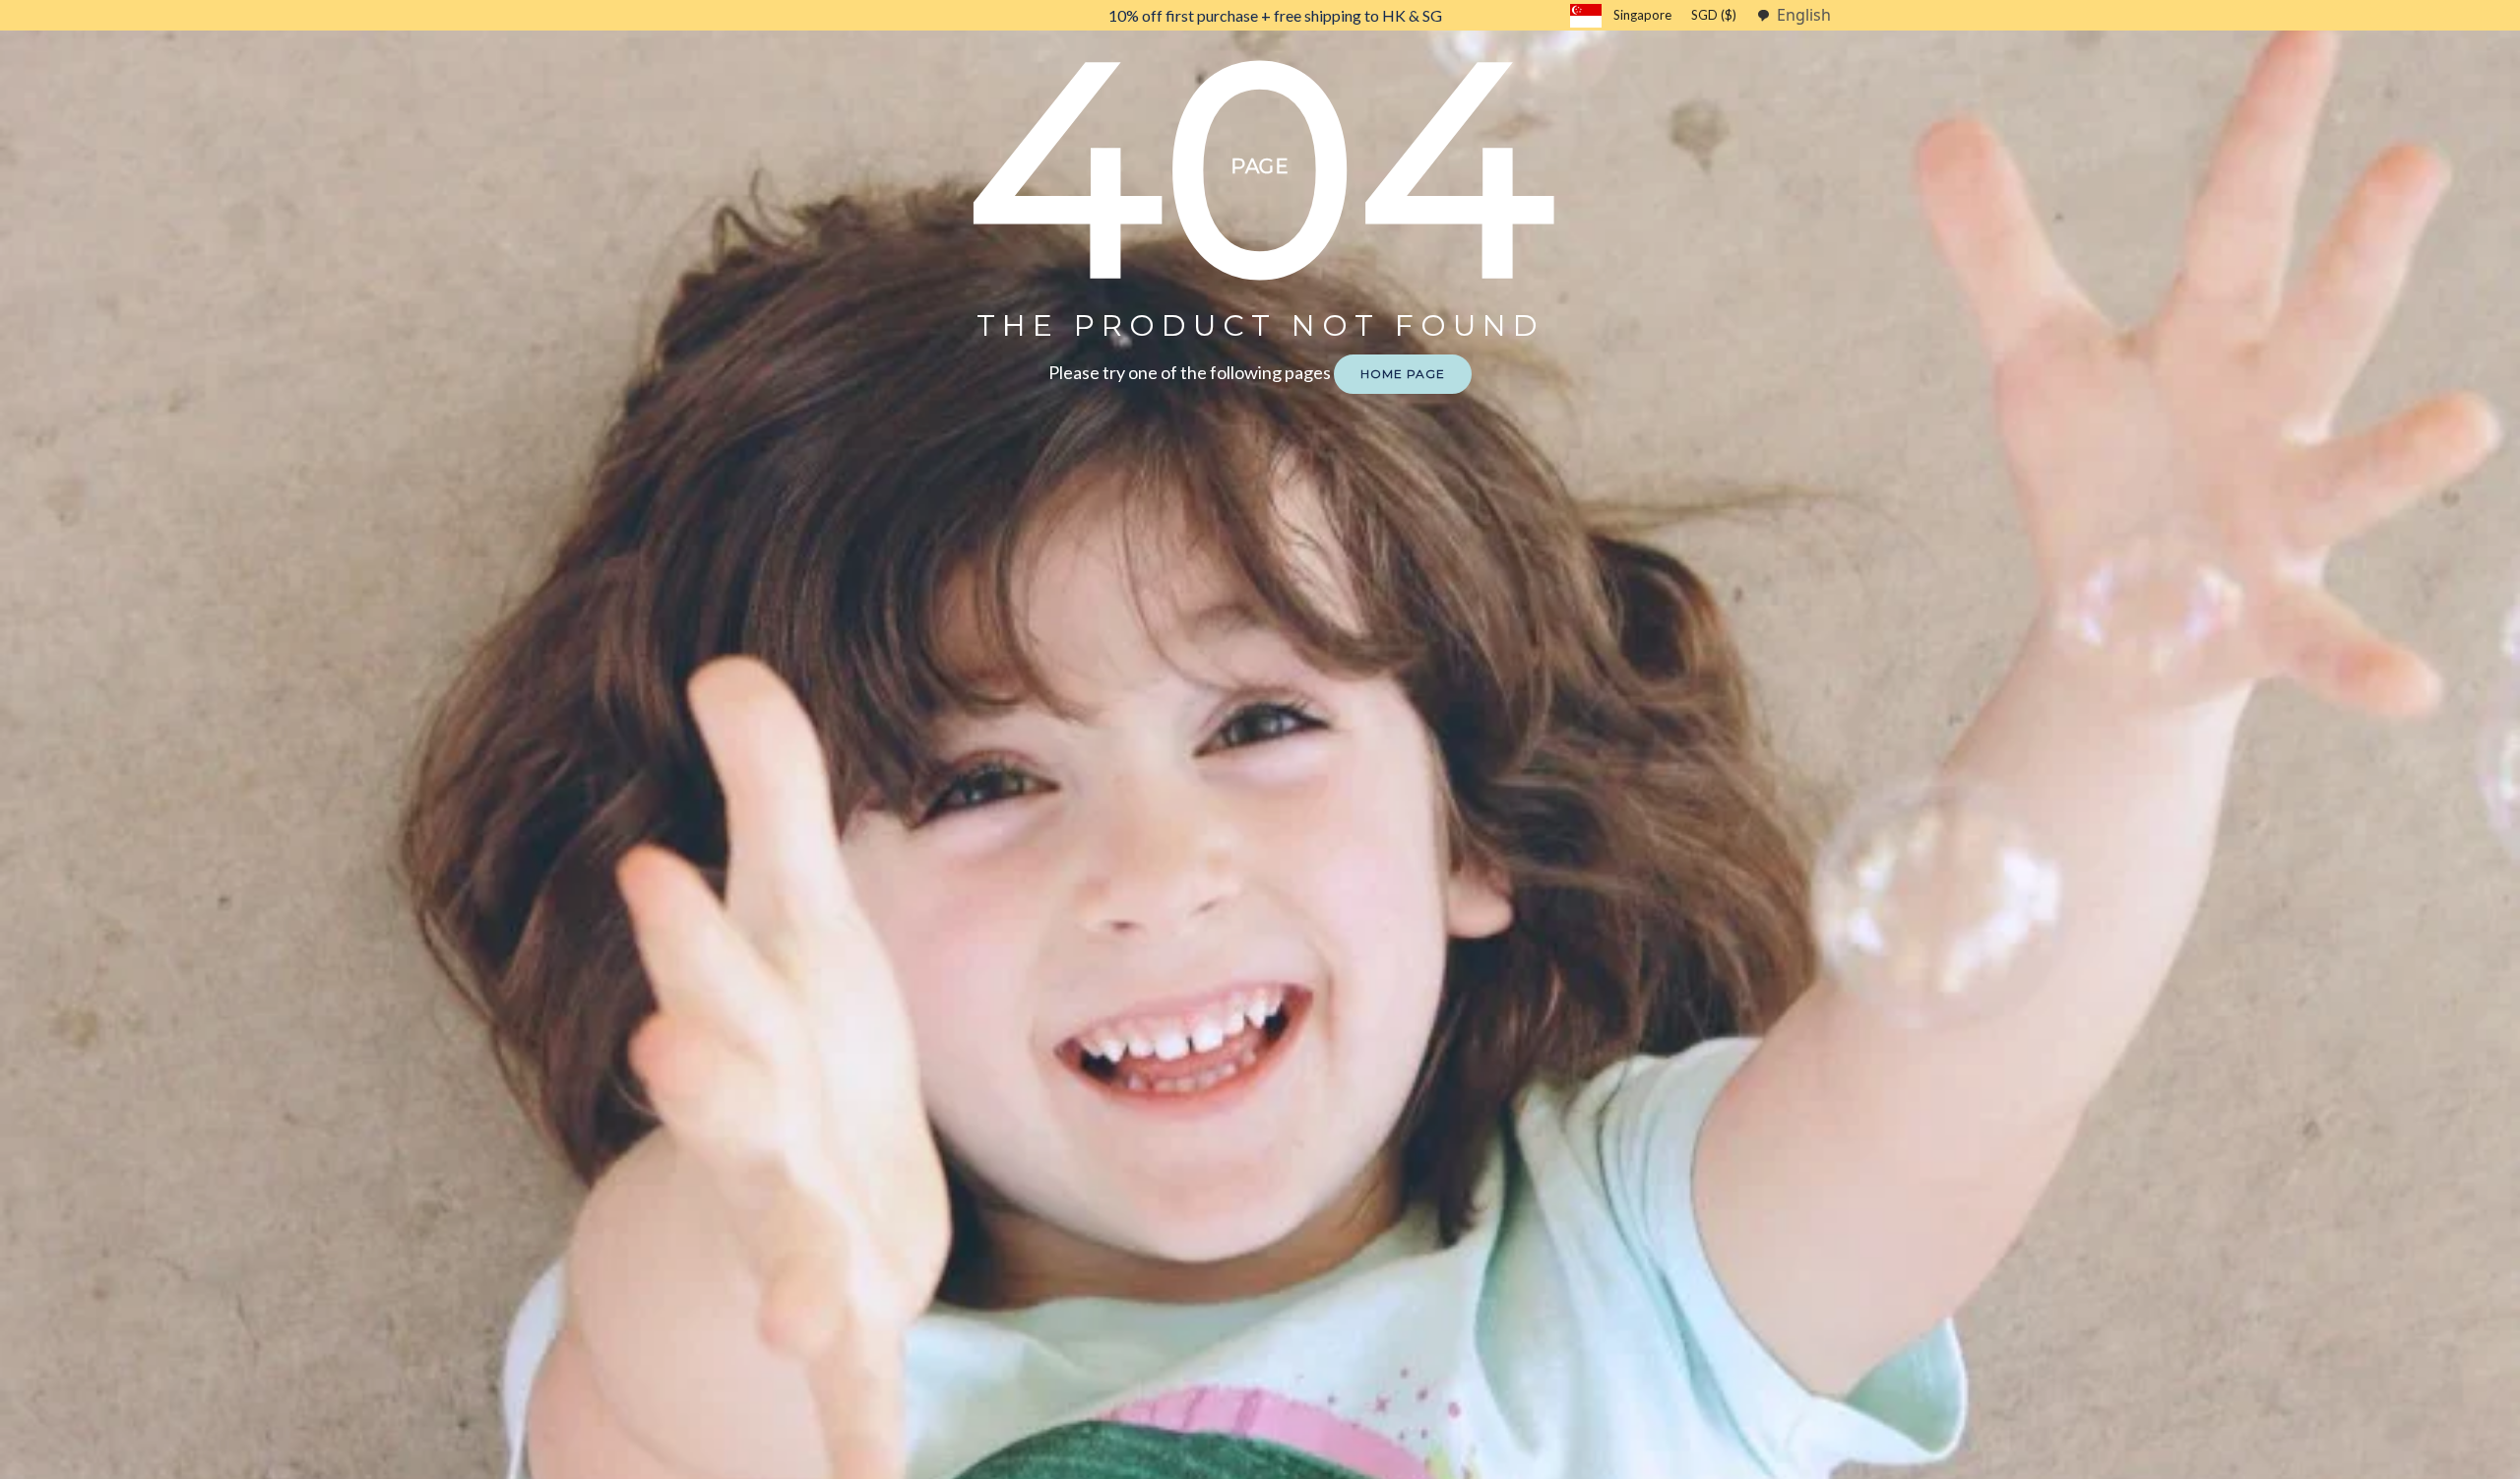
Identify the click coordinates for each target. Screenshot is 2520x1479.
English (1804, 15)
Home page (1403, 374)
